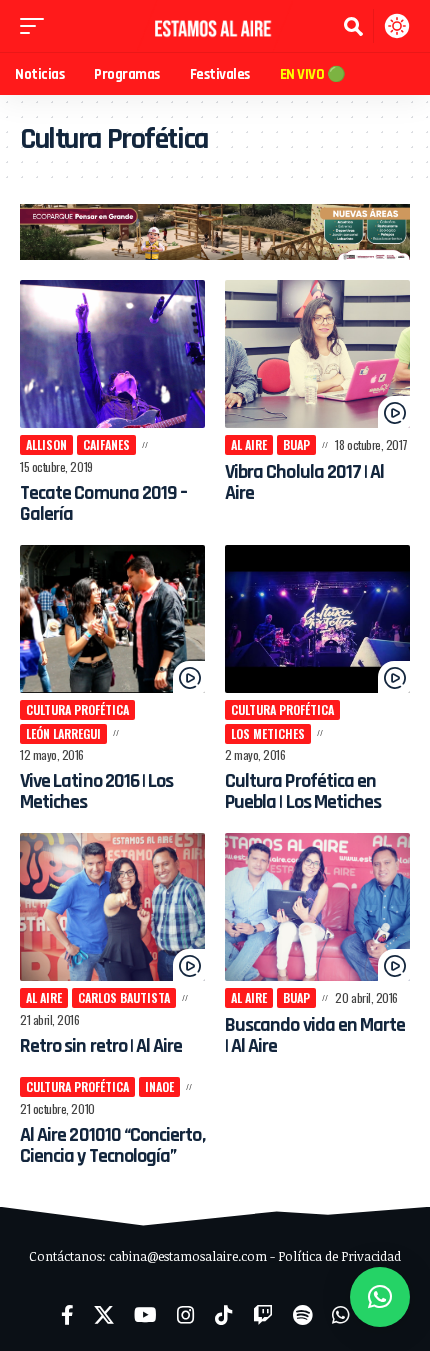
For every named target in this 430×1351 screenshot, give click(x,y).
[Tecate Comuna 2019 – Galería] (112, 354)
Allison (46, 444)
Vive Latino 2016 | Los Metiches (96, 791)
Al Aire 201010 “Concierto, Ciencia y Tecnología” (112, 1145)
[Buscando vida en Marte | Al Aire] (317, 907)
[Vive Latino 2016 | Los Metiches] (112, 619)
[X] (104, 1315)
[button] (37, 26)
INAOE (159, 1086)
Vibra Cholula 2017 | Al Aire (304, 482)
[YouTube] (145, 1315)
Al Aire (249, 444)
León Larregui (63, 733)
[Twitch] (263, 1315)
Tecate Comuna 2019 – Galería (103, 503)
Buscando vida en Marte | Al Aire (315, 1035)
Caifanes (106, 444)
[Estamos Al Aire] (215, 26)
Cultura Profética (77, 709)
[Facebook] (67, 1315)
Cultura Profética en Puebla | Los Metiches (303, 791)
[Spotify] (302, 1315)
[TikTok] (224, 1315)
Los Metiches (268, 733)
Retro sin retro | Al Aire (101, 1046)
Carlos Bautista (124, 997)
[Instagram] (186, 1315)
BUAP (296, 444)
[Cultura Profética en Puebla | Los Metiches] (317, 619)
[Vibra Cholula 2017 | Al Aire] (317, 354)
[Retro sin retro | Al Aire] (112, 907)
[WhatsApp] (341, 1315)
